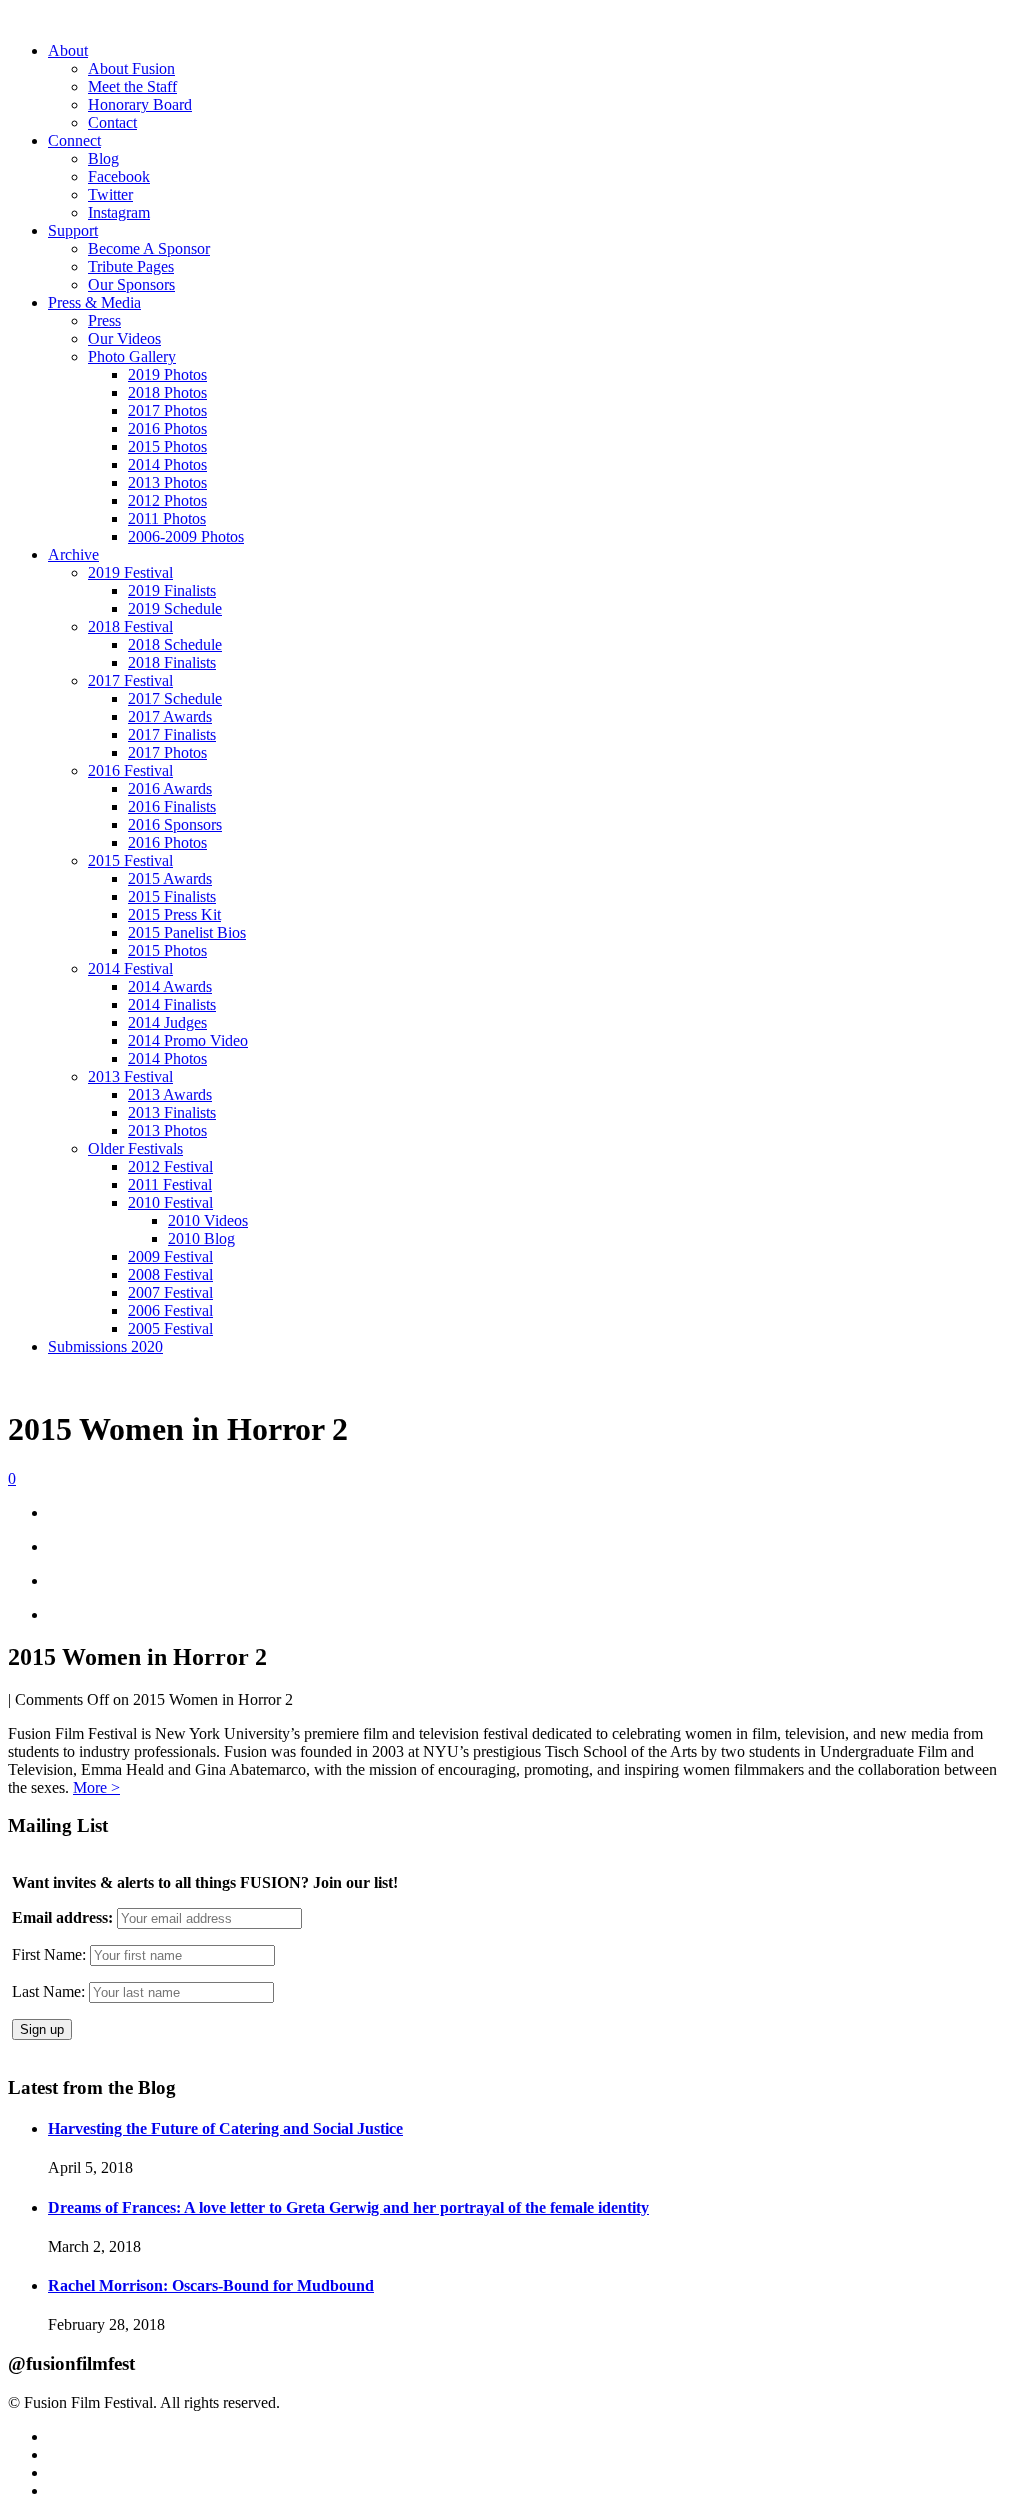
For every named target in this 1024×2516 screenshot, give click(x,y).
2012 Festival (170, 1166)
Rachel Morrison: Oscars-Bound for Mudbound (211, 2285)
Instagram (119, 212)
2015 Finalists (172, 896)
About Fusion (131, 68)
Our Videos (124, 338)
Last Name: (48, 1991)
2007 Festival (170, 1292)
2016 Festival (130, 770)
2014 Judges (167, 1022)
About (68, 50)
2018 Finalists (172, 662)
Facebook (119, 176)
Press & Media (94, 302)
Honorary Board (140, 104)
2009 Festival (170, 1256)
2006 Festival (170, 1310)
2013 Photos (167, 482)
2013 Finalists (172, 1112)
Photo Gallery (132, 356)
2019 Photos (167, 374)
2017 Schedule (175, 698)
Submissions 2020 (105, 1346)
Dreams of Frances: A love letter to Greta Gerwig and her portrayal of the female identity (348, 2207)
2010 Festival (170, 1202)
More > (96, 1787)
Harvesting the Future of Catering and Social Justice (225, 2128)
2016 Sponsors (175, 824)
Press (104, 320)
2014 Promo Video (188, 1040)
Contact (112, 122)
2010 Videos (208, 1220)
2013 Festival (130, 1076)
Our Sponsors (131, 284)
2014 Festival (130, 968)
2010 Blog (201, 1238)
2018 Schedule (175, 644)
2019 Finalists (172, 590)
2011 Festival (170, 1184)
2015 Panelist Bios (187, 932)
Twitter (110, 194)
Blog (103, 158)
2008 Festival (170, 1274)
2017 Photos (167, 410)
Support (73, 230)
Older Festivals (135, 1148)
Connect (74, 140)
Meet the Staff (132, 86)
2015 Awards (170, 878)
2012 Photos (167, 500)
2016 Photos (167, 428)
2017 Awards (170, 716)
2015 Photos (167, 446)
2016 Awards (170, 788)
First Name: (49, 1954)
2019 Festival (130, 572)
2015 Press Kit (174, 914)
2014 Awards (170, 986)
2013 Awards (170, 1094)
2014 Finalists (172, 1004)
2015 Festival (130, 860)
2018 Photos (167, 392)
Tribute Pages (131, 266)
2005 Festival (170, 1328)
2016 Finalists (172, 806)
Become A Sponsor (149, 248)
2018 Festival (130, 626)
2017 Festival (130, 680)
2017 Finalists (172, 734)
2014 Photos (167, 464)
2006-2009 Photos (186, 536)
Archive (73, 554)
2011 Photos (167, 518)
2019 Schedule (175, 608)
